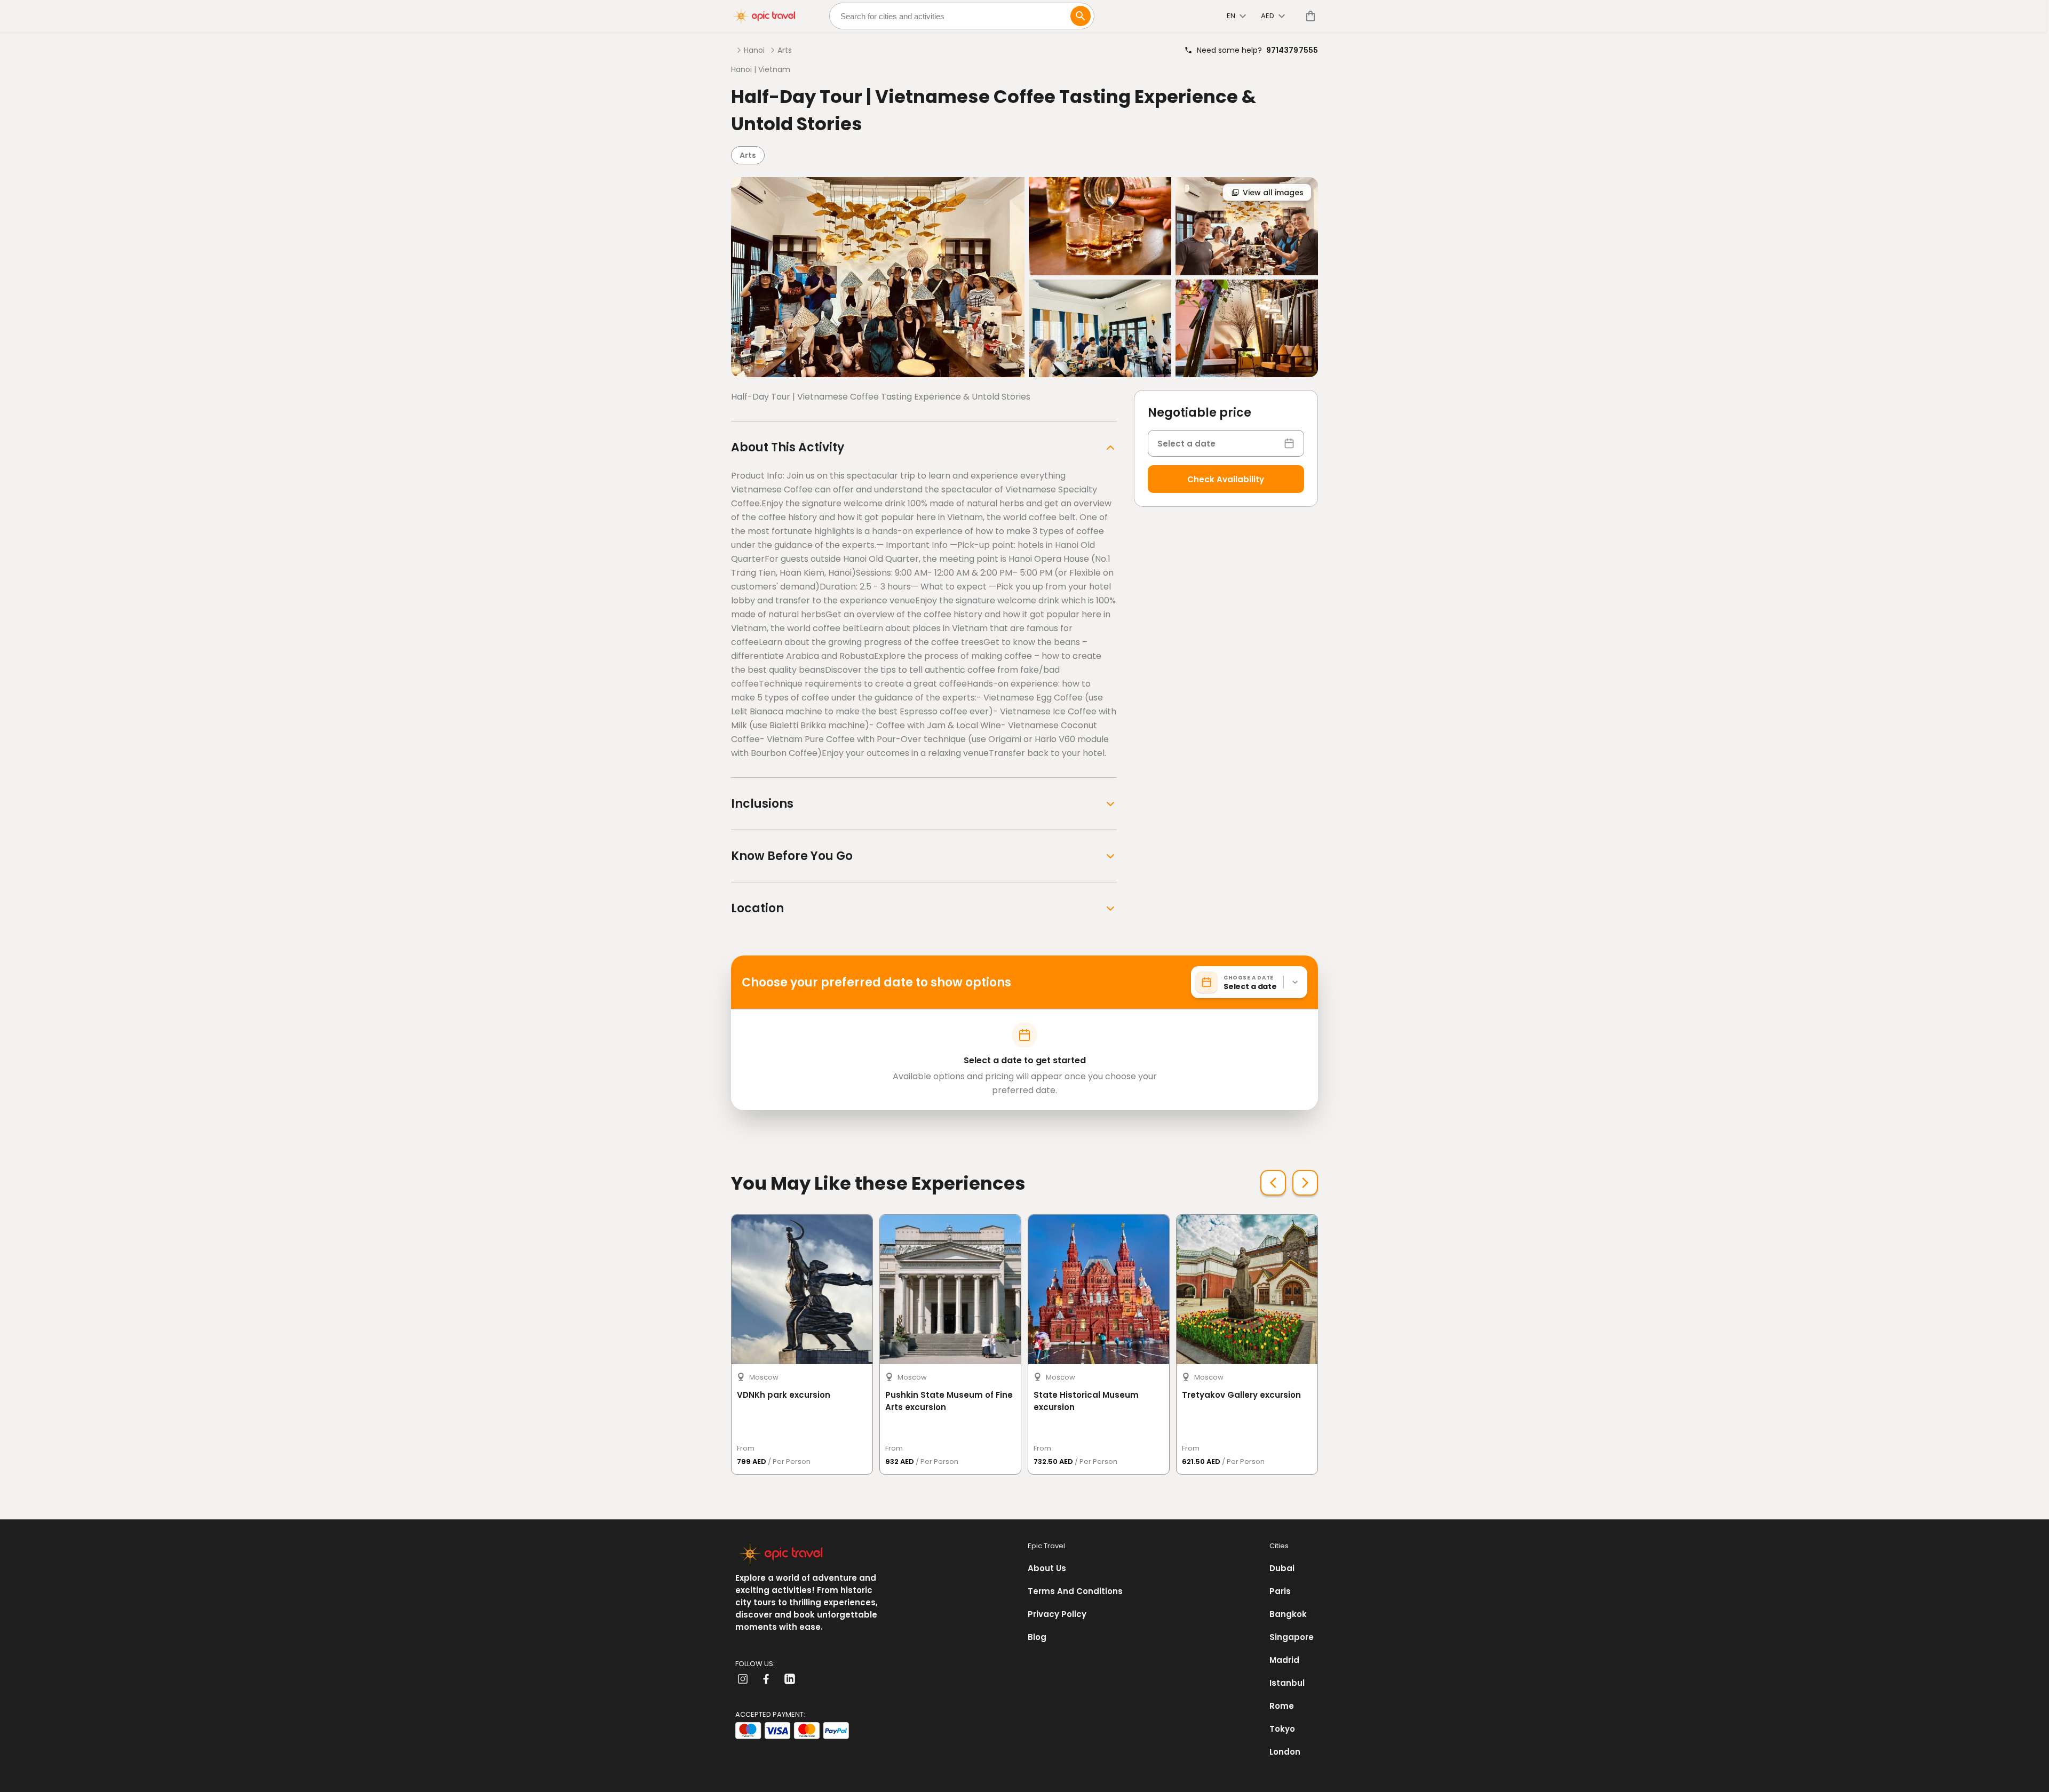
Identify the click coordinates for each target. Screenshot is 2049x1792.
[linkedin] (790, 1679)
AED (1268, 16)
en (1231, 16)
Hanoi (754, 50)
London (1285, 1752)
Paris (1280, 1591)
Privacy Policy (1057, 1614)
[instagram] (743, 1679)
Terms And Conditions (1075, 1591)
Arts (785, 50)
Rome (1282, 1706)
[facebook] (766, 1679)
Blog (1037, 1637)
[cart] (1308, 16)
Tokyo (1282, 1729)
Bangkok (1288, 1614)
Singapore (1292, 1637)
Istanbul (1287, 1683)
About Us (1047, 1568)
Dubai (1282, 1568)
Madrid (1284, 1660)
